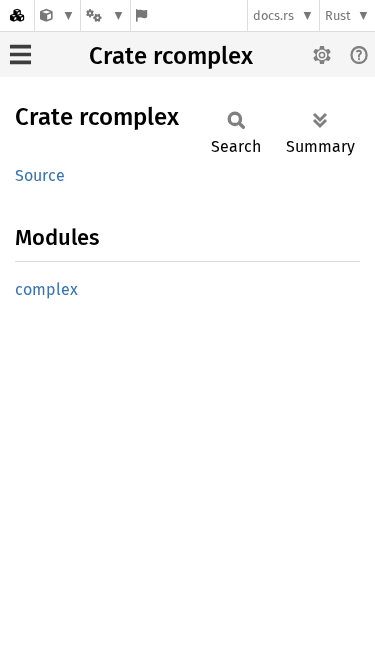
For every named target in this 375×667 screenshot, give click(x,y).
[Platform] (105, 15)
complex (46, 289)
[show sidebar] (20, 54)
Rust (338, 15)
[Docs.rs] (17, 15)
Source (40, 175)
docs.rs (273, 15)
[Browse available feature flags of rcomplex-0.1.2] (141, 15)
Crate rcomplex (171, 56)
